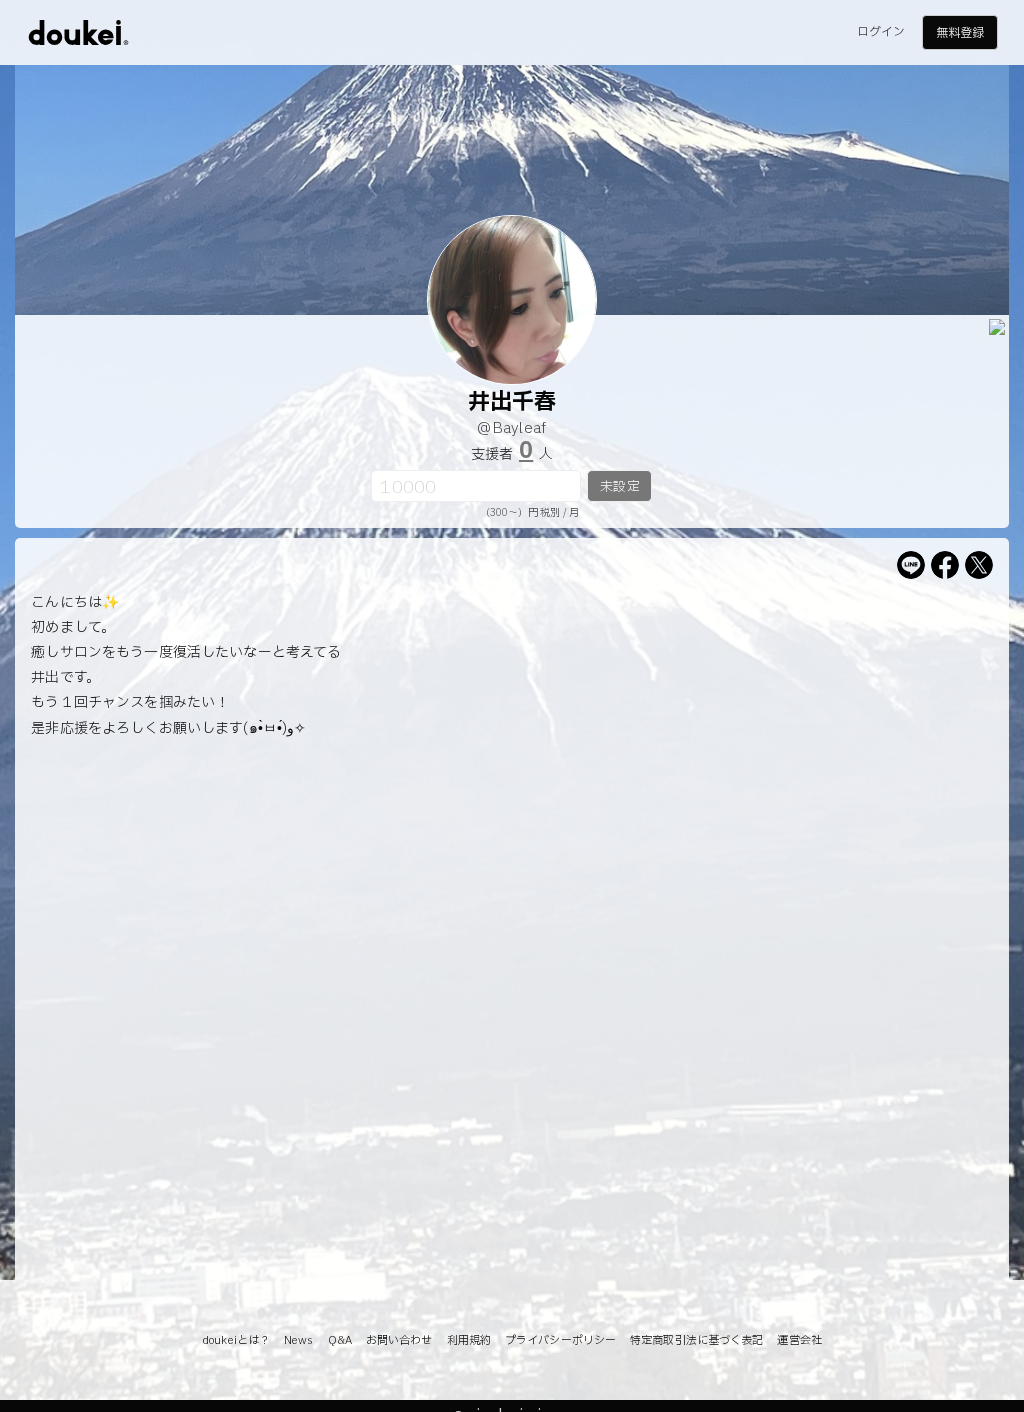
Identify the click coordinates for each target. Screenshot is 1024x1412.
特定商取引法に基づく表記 (696, 1340)
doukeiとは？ (236, 1340)
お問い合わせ (399, 1340)
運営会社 (799, 1340)
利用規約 (469, 1340)
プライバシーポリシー (560, 1340)
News (298, 1340)
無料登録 (960, 33)
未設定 (619, 487)
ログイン (881, 32)
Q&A (340, 1340)
